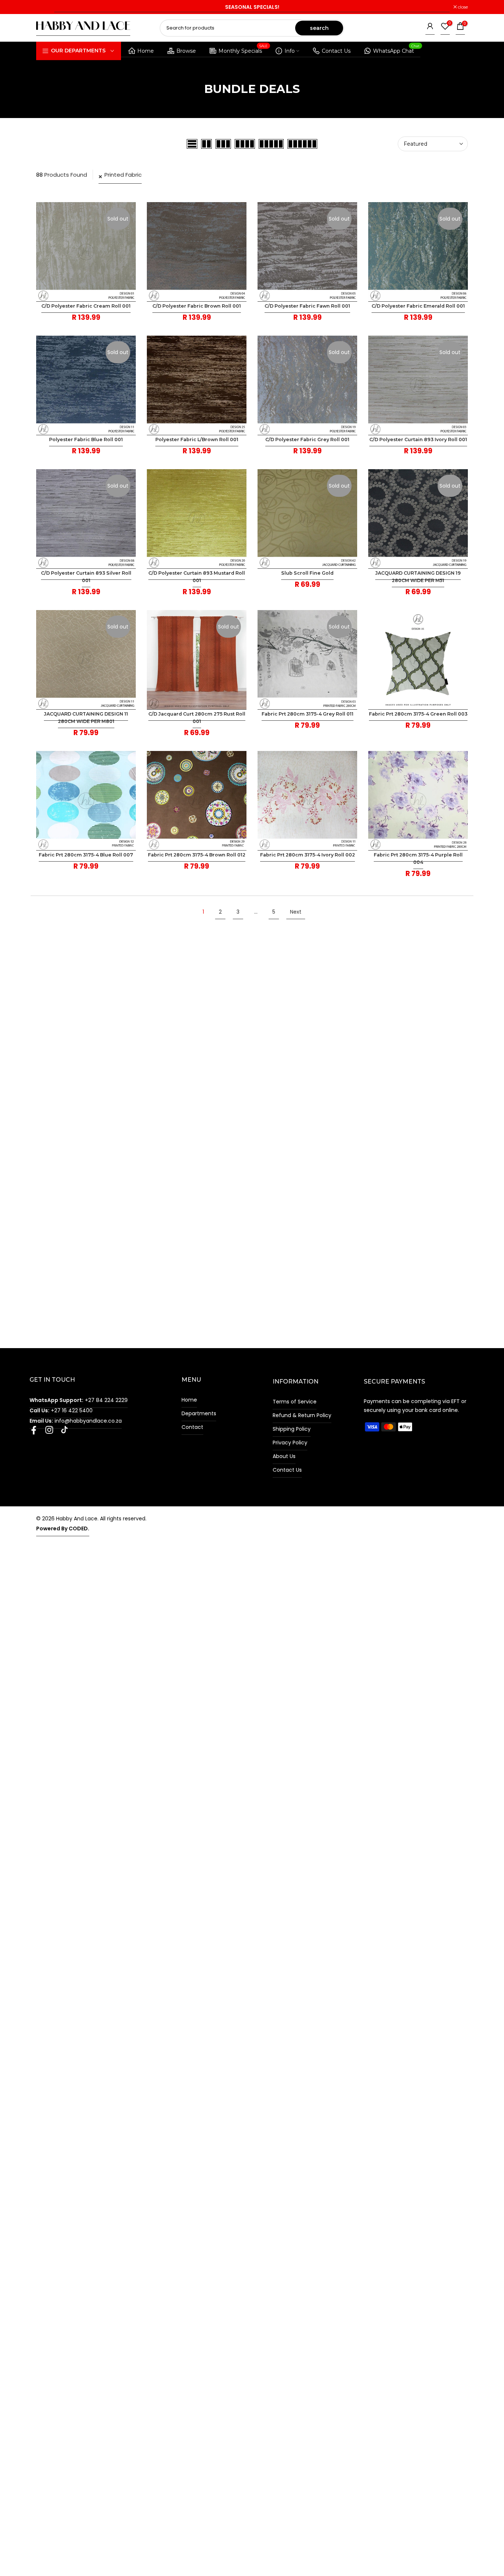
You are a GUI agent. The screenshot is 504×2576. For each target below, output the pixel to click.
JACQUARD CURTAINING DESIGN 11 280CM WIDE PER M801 (86, 718)
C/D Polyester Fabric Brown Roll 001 (197, 306)
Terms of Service (295, 1402)
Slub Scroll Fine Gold (307, 573)
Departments (199, 1413)
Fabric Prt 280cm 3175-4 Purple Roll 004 (418, 858)
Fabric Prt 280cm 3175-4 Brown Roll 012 (197, 855)
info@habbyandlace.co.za (76, 1421)
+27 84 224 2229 (79, 1400)
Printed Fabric (123, 175)
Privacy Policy (290, 1443)
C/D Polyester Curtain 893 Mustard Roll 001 (197, 577)
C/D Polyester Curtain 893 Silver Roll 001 (86, 577)
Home (146, 51)
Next (296, 912)
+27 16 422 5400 (61, 1410)
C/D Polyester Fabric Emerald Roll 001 (418, 306)
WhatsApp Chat (396, 50)
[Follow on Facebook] (34, 1432)
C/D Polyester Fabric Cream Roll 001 (86, 306)
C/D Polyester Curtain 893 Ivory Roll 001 (418, 439)
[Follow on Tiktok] (64, 1432)
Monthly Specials (243, 50)
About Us (284, 1456)
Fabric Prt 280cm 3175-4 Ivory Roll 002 (308, 855)
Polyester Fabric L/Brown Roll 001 (197, 439)
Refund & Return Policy (302, 1415)
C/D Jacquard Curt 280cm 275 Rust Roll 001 (197, 718)
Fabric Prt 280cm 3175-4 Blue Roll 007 (86, 855)
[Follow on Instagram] (49, 1432)
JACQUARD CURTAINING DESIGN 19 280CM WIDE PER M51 (418, 577)
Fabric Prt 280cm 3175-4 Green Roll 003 (418, 714)
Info (290, 51)
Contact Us (336, 51)
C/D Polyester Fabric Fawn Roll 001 (307, 306)
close (45, 7)
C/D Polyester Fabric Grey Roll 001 (307, 439)
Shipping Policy (292, 1429)
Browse (186, 51)
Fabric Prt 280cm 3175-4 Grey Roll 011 (308, 714)
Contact (192, 1427)
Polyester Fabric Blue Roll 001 (86, 439)
